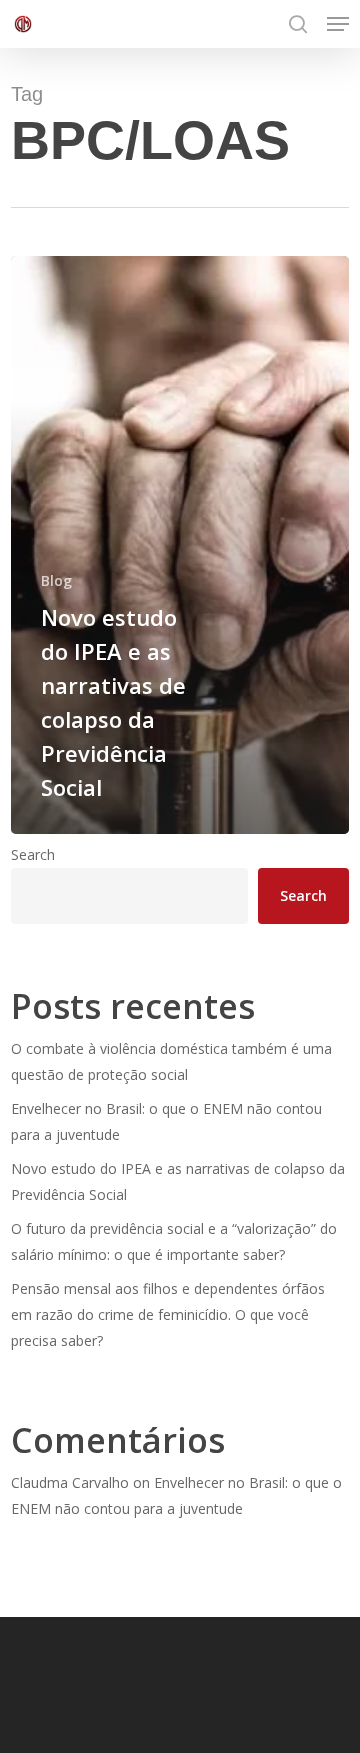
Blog (56, 580)
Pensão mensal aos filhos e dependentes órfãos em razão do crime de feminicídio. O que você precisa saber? (168, 1314)
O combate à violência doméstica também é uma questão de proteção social (171, 1061)
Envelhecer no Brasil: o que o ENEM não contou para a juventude (166, 1121)
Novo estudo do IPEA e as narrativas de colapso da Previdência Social (178, 1181)
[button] (338, 24)
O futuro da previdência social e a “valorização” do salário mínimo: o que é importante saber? (174, 1241)
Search (33, 854)
